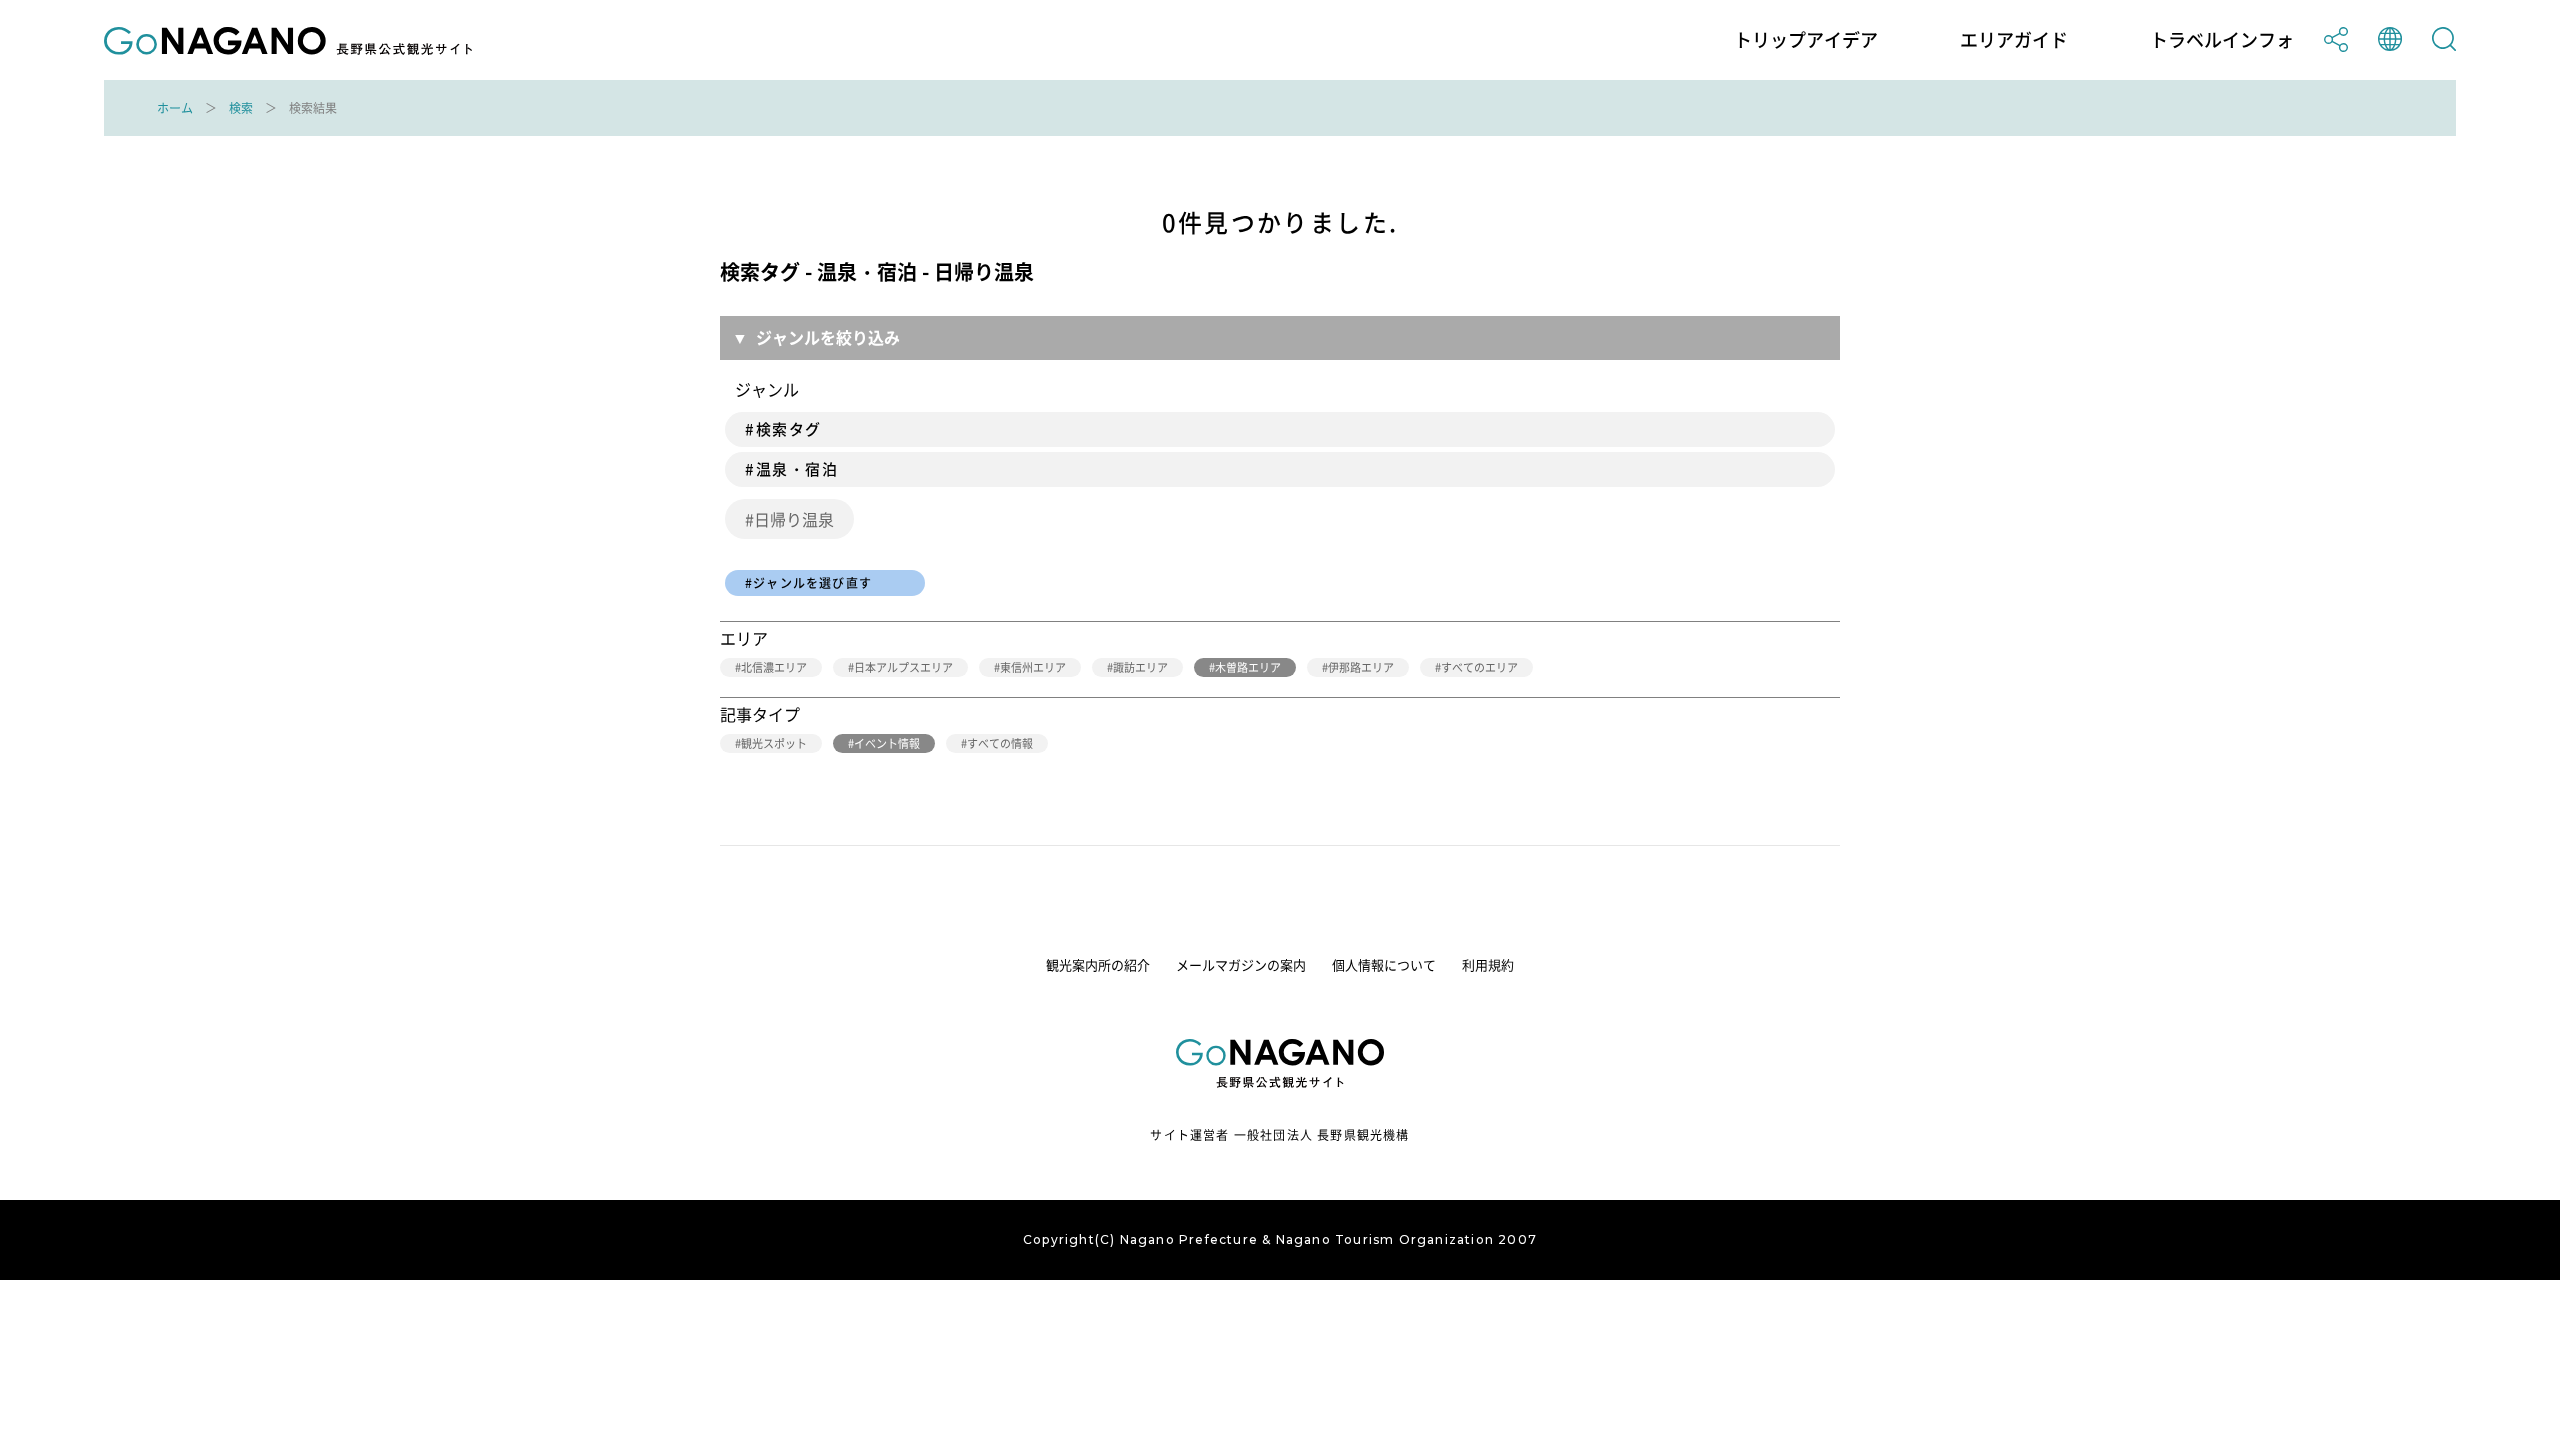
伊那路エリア (1361, 667)
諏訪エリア (1140, 667)
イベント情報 (887, 743)
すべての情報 (1000, 743)
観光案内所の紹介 (1098, 964)
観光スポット (774, 743)
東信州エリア (1033, 667)
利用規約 (1488, 964)
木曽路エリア (1248, 667)
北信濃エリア (774, 667)
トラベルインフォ (2222, 40)
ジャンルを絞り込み (828, 337)
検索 (241, 108)
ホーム (175, 108)
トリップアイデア (1806, 40)
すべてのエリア (1479, 667)
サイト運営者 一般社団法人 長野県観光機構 (1279, 1135)
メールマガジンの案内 (1241, 964)
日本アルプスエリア (903, 667)
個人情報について (1384, 964)
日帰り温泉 (794, 519)
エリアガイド (2014, 40)
